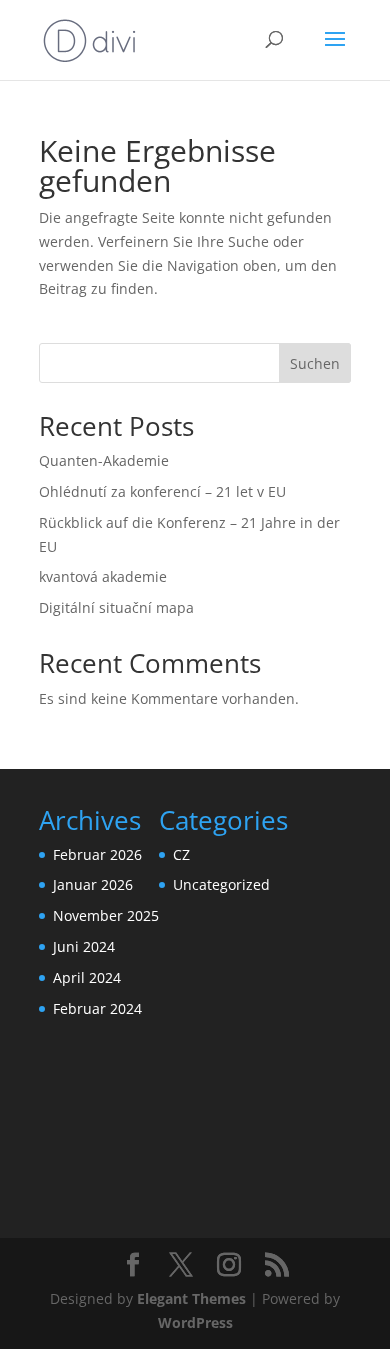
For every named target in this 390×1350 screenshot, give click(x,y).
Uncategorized (221, 884)
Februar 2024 (97, 1008)
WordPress (195, 1322)
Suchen (315, 363)
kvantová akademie (103, 576)
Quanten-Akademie (104, 460)
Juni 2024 (84, 946)
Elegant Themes (191, 1298)
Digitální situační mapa (116, 607)
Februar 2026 (97, 854)
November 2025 (106, 915)
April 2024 (87, 977)
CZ (181, 854)
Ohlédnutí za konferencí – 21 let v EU (162, 491)
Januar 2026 (93, 884)
